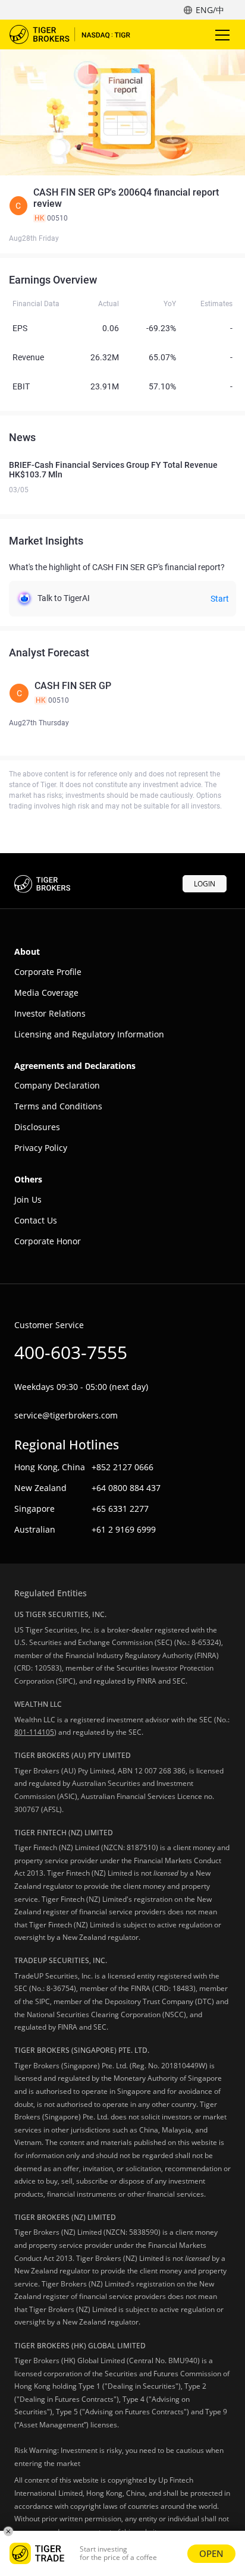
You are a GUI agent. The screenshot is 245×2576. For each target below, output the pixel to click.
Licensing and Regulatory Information (89, 1034)
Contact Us (36, 1220)
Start (220, 599)
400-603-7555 (71, 1352)
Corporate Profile (48, 972)
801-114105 (34, 1732)
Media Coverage (46, 993)
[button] (122, 205)
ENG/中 (210, 10)
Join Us (28, 1199)
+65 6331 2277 (120, 1509)
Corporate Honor (48, 1241)
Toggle (224, 34)
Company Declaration (57, 1085)
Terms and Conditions (58, 1106)
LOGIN (205, 884)
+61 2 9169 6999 (124, 1529)
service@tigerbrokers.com (66, 1415)
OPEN (211, 2553)
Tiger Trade (78, 34)
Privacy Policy (41, 1148)
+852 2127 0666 (122, 1467)
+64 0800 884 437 (126, 1488)
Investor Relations (50, 1013)
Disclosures (37, 1127)
